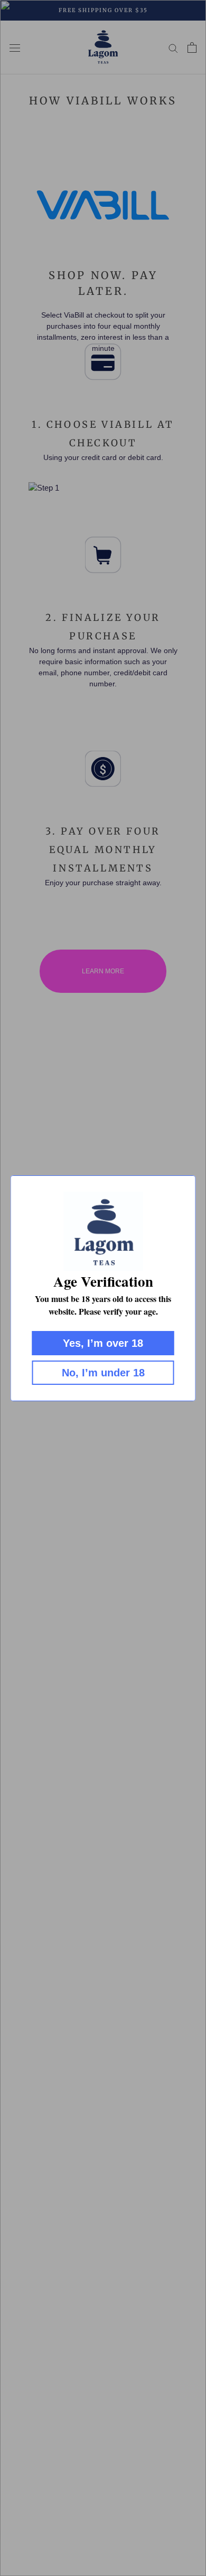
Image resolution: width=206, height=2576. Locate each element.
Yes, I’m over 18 (103, 1343)
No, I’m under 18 (103, 1373)
